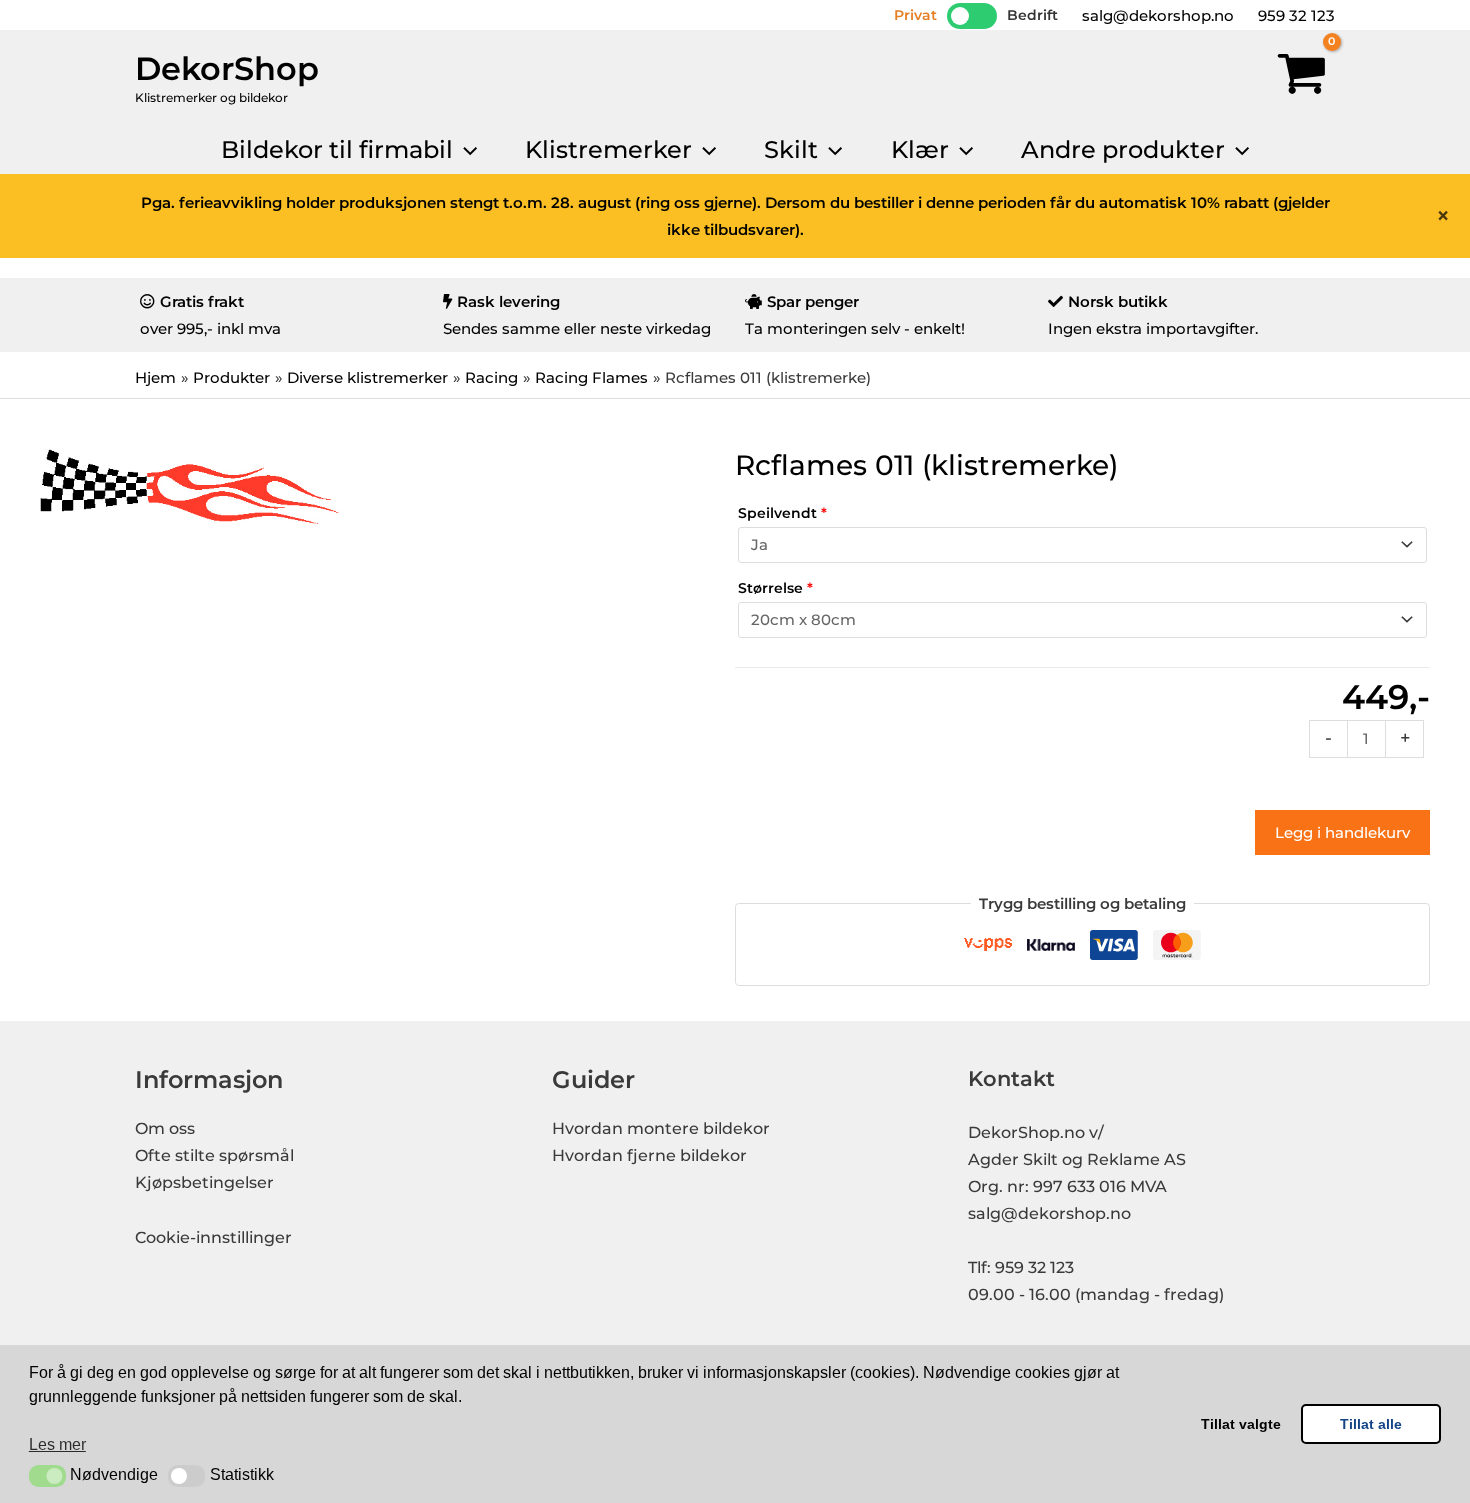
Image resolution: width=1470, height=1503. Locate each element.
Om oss (165, 1128)
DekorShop (227, 68)
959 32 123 (1294, 15)
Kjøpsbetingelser (204, 1182)
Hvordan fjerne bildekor (649, 1155)
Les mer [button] (57, 1444)
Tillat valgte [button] (1241, 1424)
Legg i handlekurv (1342, 832)
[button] (47, 1476)
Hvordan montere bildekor (661, 1128)
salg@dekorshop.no (1156, 15)
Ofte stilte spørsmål (214, 1155)
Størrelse (775, 588)
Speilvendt (782, 513)
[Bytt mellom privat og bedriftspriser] (972, 16)
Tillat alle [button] (1371, 1424)
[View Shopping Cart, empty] (1302, 78)
